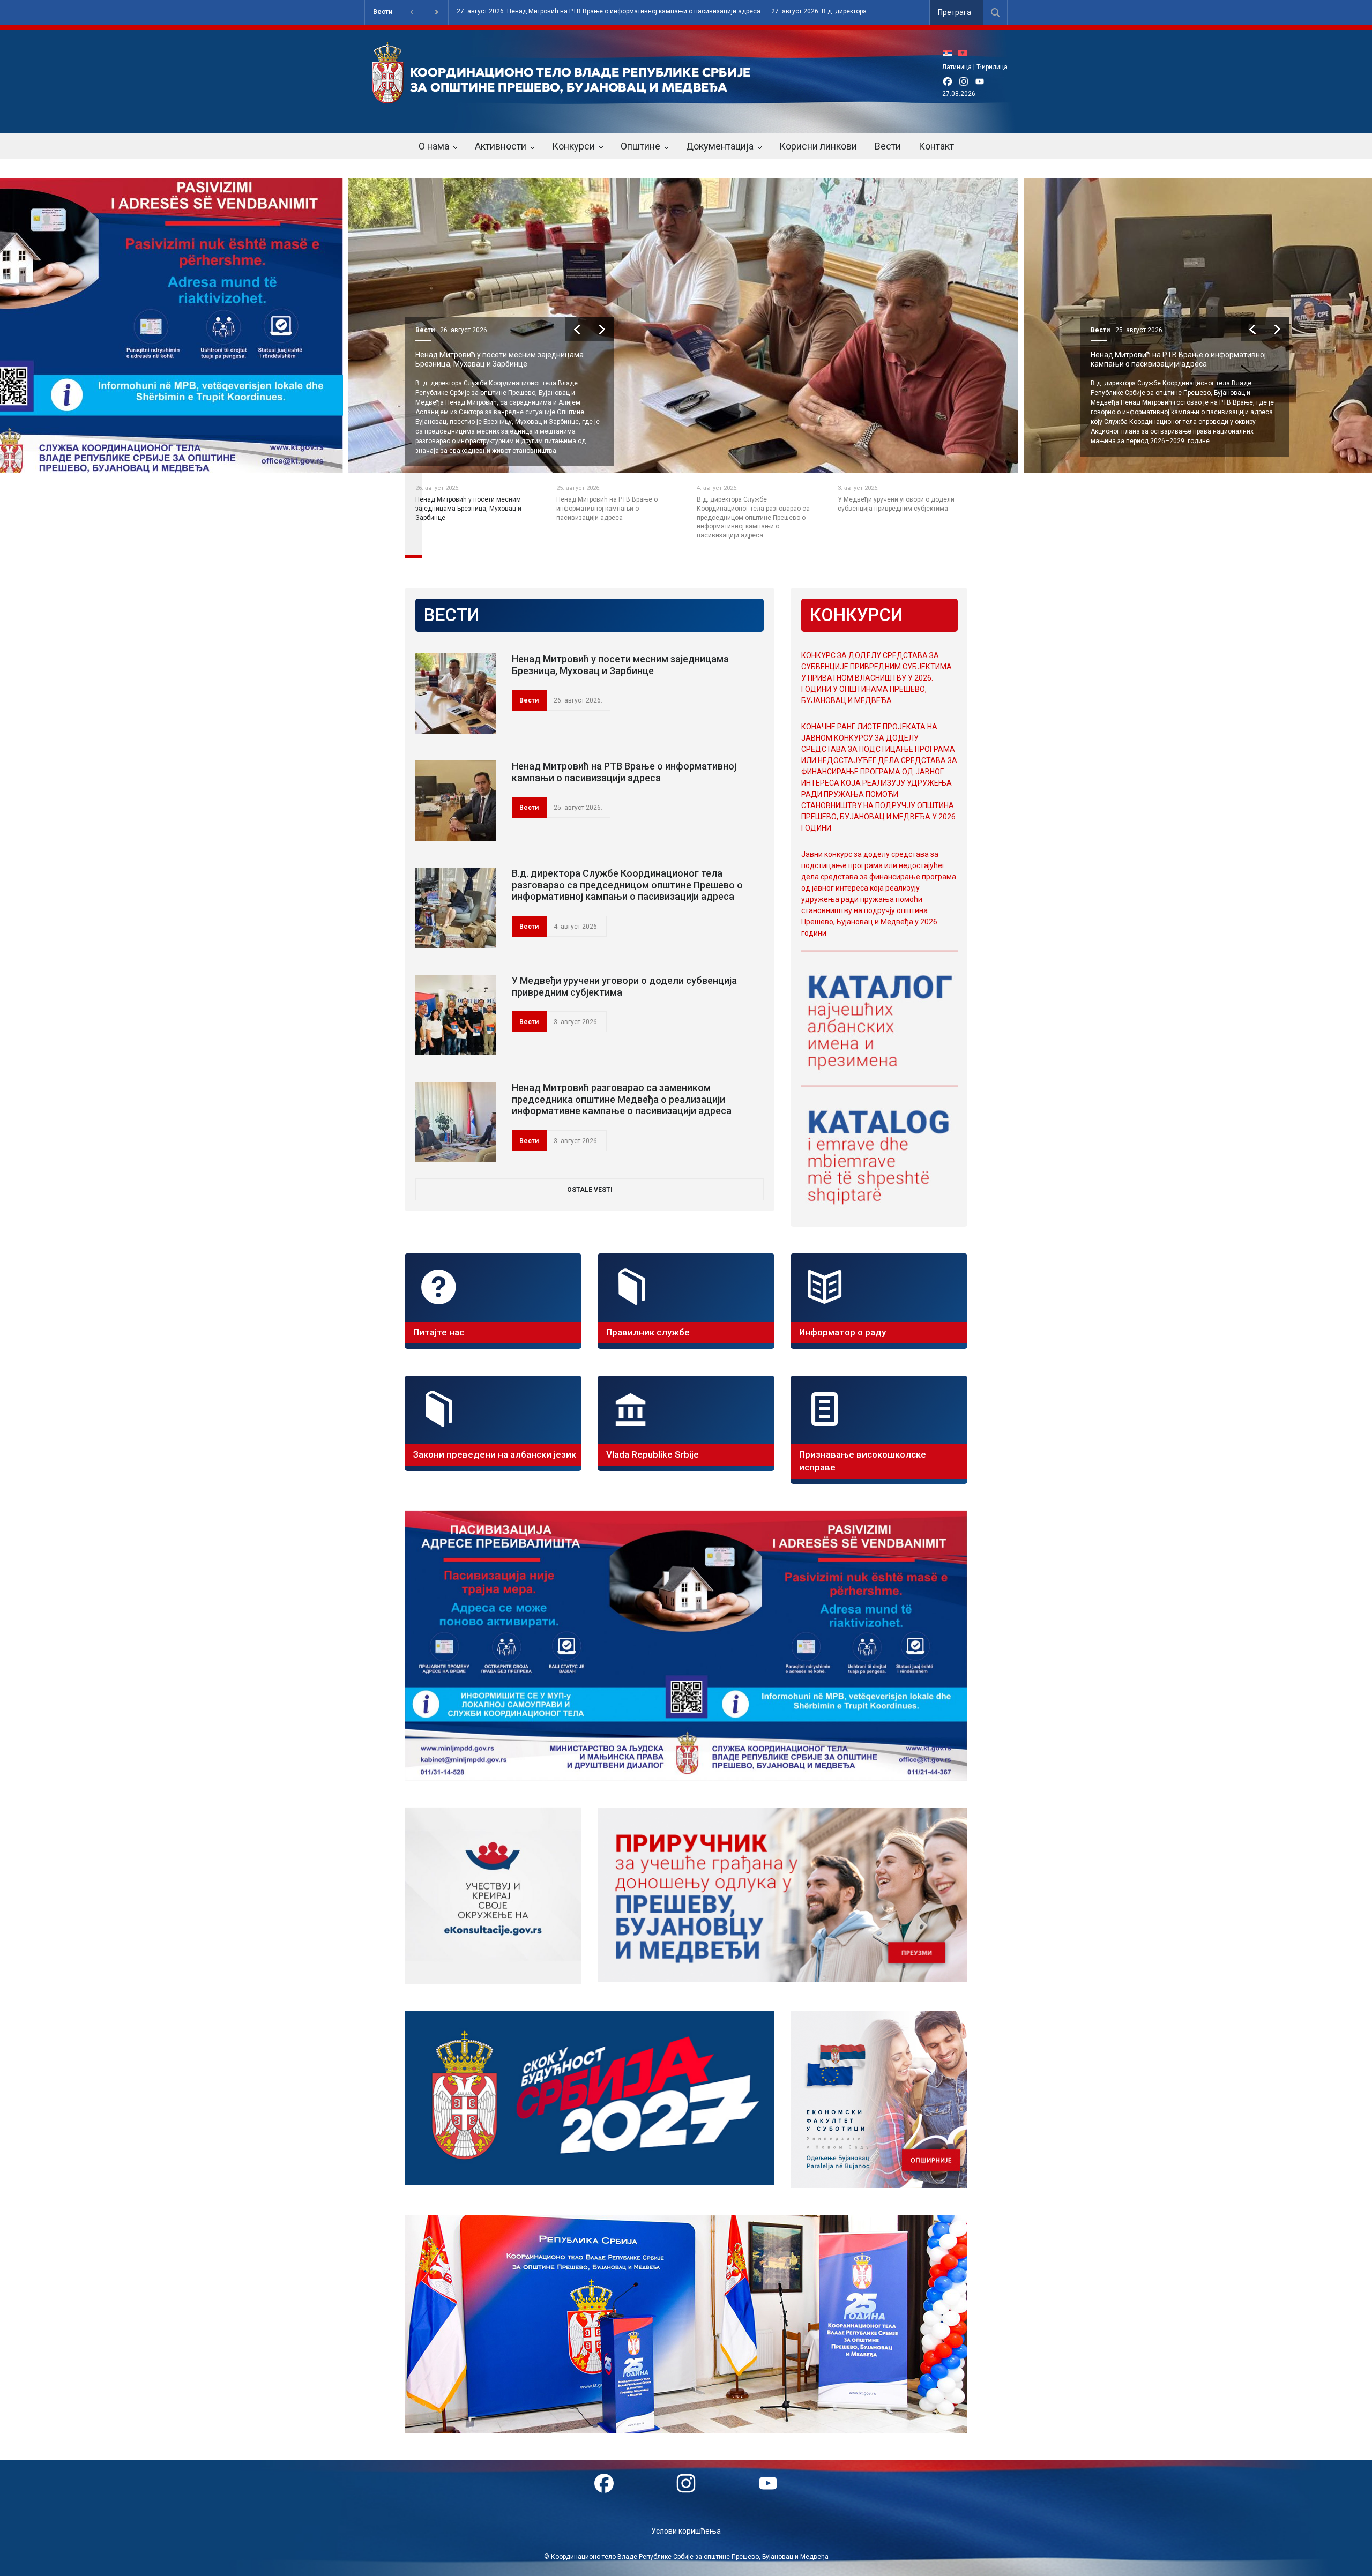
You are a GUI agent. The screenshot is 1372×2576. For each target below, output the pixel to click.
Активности (501, 146)
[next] (602, 329)
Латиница (957, 67)
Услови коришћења (686, 2531)
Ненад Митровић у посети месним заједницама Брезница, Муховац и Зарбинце (620, 665)
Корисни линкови (818, 146)
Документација (720, 146)
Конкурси (573, 146)
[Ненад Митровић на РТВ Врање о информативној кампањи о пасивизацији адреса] (456, 801)
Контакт (936, 146)
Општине (640, 146)
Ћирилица (992, 67)
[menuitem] (950, 53)
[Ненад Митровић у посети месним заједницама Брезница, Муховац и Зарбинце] (456, 693)
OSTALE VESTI (590, 1190)
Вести (383, 12)
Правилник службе (648, 1332)
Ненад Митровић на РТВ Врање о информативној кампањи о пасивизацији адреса (503, 359)
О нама (434, 146)
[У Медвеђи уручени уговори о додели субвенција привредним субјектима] (456, 1015)
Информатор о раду (842, 1332)
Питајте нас (439, 1332)
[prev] (577, 329)
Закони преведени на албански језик (495, 1454)
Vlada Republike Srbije (653, 1454)
